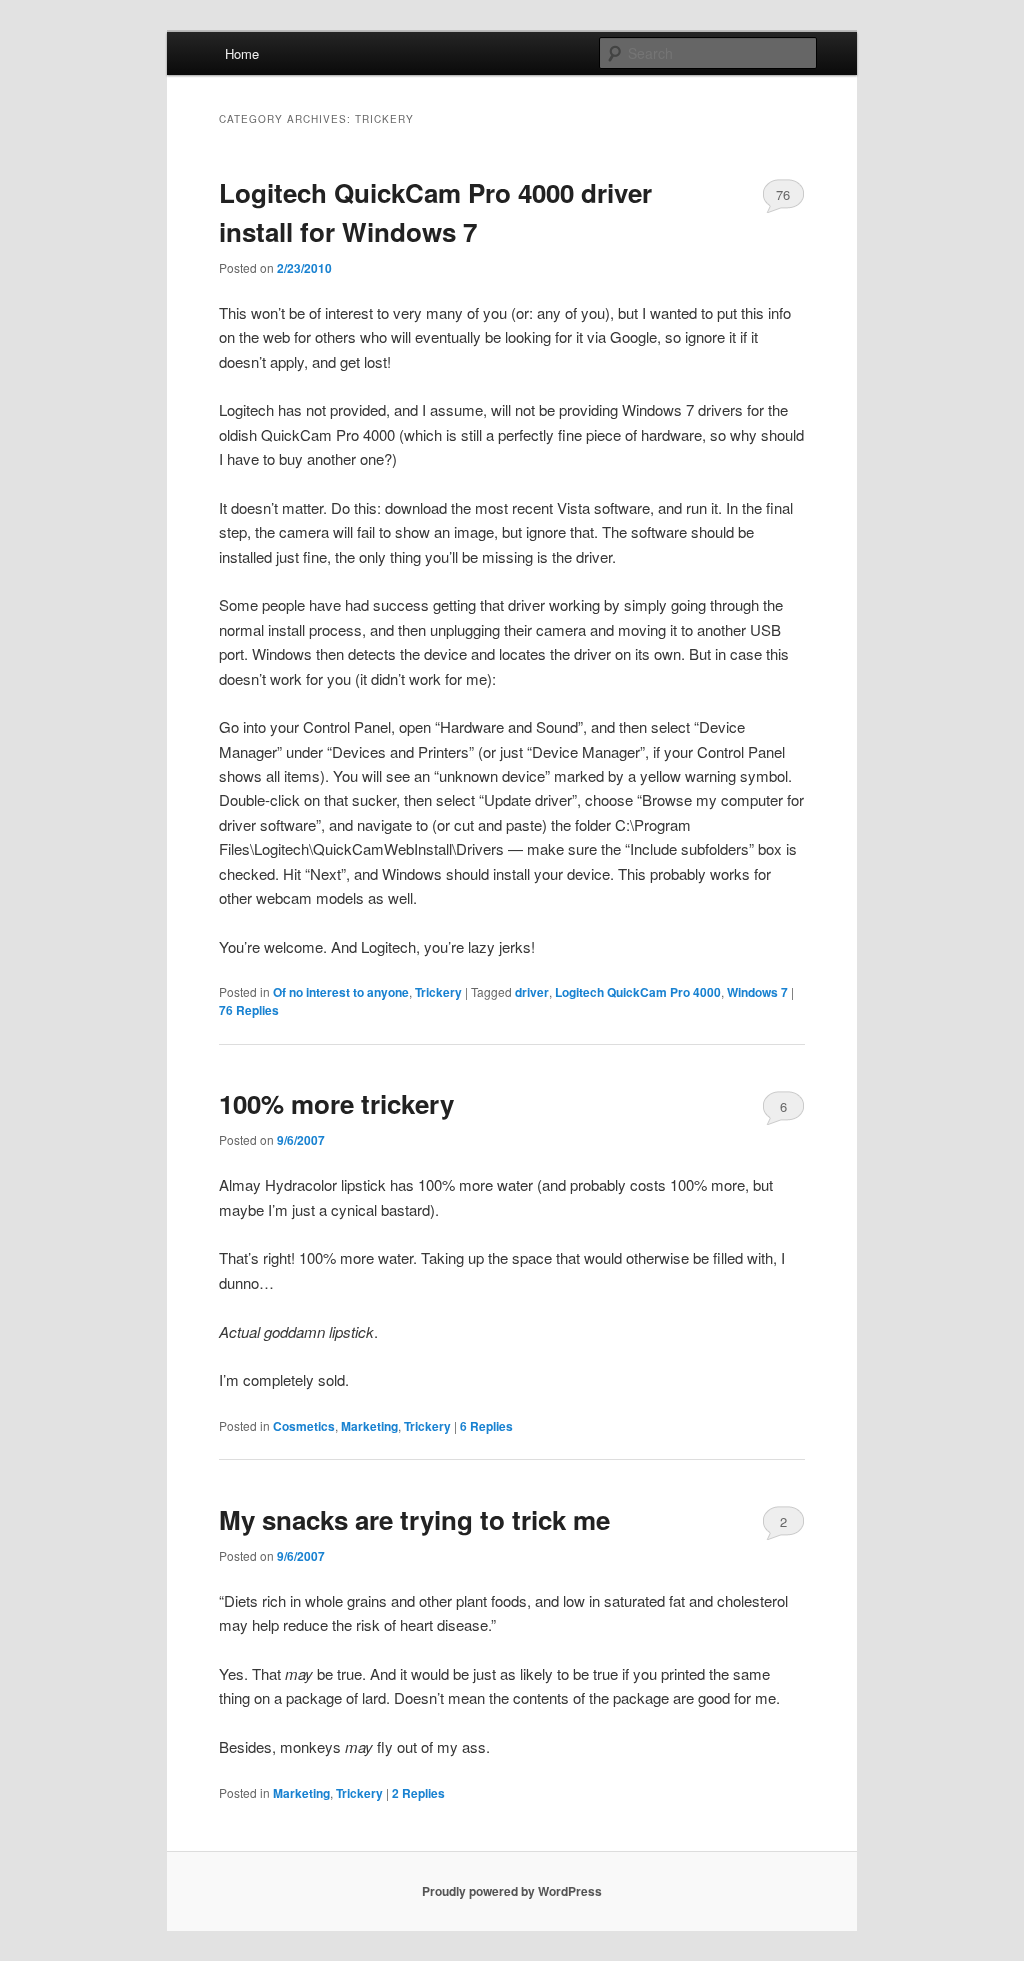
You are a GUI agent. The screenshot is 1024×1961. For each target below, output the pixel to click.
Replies (249, 1010)
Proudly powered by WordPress (512, 1891)
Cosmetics (304, 1426)
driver (532, 992)
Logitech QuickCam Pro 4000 (638, 992)
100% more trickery (336, 1103)
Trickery (438, 992)
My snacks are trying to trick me (414, 1519)
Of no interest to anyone (341, 992)
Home (242, 53)
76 (783, 194)
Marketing (369, 1426)
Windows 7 (757, 992)
